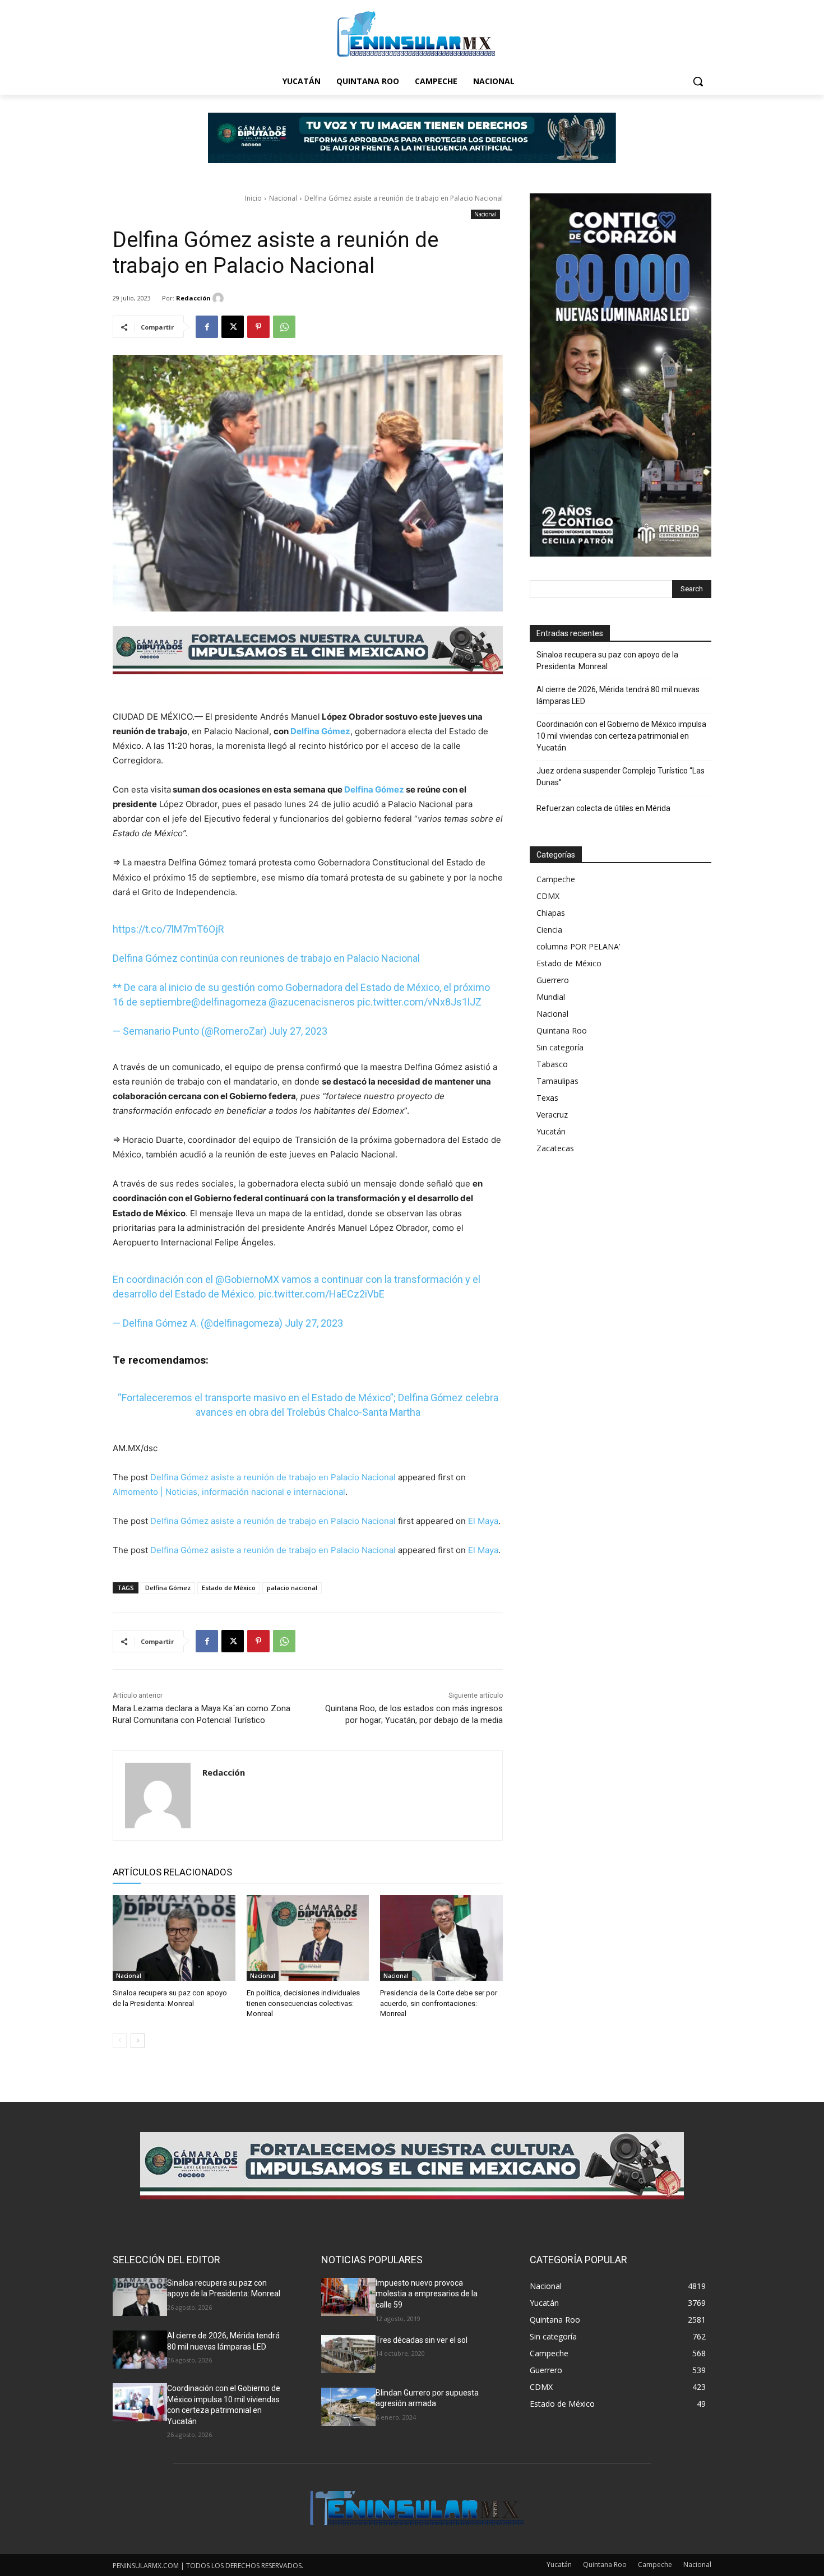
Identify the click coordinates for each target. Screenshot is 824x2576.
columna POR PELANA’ (578, 946)
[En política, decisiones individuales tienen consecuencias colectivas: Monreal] (308, 1938)
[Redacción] (220, 298)
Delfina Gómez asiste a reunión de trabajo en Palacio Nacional (273, 1477)
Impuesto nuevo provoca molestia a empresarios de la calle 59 (427, 2294)
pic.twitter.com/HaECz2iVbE (321, 1294)
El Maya (483, 1521)
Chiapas (551, 913)
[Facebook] (207, 327)
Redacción (193, 298)
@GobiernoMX (247, 1279)
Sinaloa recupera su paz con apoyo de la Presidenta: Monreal (607, 661)
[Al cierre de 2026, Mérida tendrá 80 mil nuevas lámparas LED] (140, 2350)
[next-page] (138, 2041)
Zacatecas (555, 1148)
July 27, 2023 (298, 1031)
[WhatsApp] (284, 327)
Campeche (556, 879)
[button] (698, 81)
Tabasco (552, 1064)
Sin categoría (560, 1047)
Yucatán (551, 1131)
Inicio (253, 198)
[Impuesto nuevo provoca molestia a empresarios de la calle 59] (348, 2297)
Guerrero (553, 980)
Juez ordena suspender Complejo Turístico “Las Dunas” (621, 777)
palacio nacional (292, 1588)
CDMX (548, 896)
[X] (233, 327)
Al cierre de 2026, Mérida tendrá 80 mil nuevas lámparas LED (618, 695)
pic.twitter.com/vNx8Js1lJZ (419, 1002)
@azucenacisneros (312, 1002)
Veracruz (552, 1115)
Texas (547, 1098)
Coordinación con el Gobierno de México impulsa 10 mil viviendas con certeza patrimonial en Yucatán (621, 736)
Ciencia (549, 930)
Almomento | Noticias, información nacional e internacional (229, 1492)
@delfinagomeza (229, 1002)
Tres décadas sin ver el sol (422, 2340)
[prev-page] (120, 2041)
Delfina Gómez (320, 731)
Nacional (283, 198)
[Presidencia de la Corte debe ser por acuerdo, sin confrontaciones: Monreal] (441, 1938)
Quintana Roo (562, 1030)
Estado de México (229, 1588)
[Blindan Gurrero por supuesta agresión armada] (348, 2407)
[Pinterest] (258, 327)
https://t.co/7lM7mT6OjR (168, 929)
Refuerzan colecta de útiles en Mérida (603, 808)
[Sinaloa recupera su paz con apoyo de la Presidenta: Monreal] (174, 1938)
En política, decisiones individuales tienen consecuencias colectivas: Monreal (303, 2003)
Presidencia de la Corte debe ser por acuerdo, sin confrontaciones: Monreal (439, 2003)
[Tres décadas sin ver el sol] (348, 2354)
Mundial (551, 997)
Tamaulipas (557, 1081)
